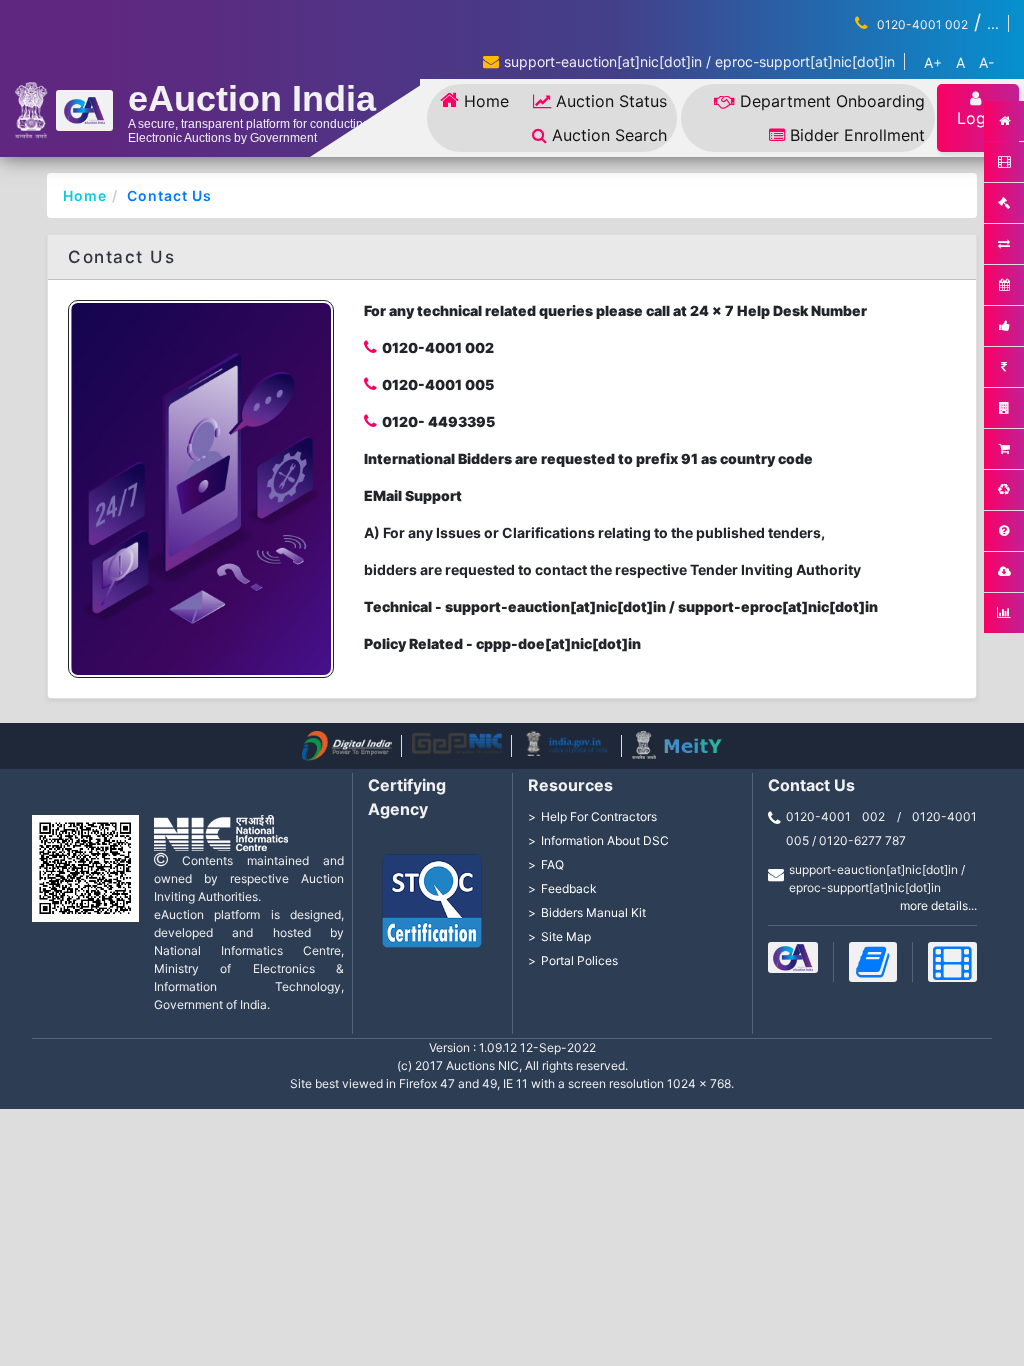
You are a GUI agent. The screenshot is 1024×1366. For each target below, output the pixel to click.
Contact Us (169, 195)
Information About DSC (605, 840)
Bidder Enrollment (857, 135)
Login (978, 118)
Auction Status (611, 101)
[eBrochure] (793, 957)
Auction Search (609, 135)
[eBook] (873, 962)
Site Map (566, 936)
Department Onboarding (832, 101)
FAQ (552, 864)
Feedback (569, 888)
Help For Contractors (599, 816)
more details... (938, 905)
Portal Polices (579, 960)
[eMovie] (952, 962)
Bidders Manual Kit (593, 912)
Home (486, 101)
